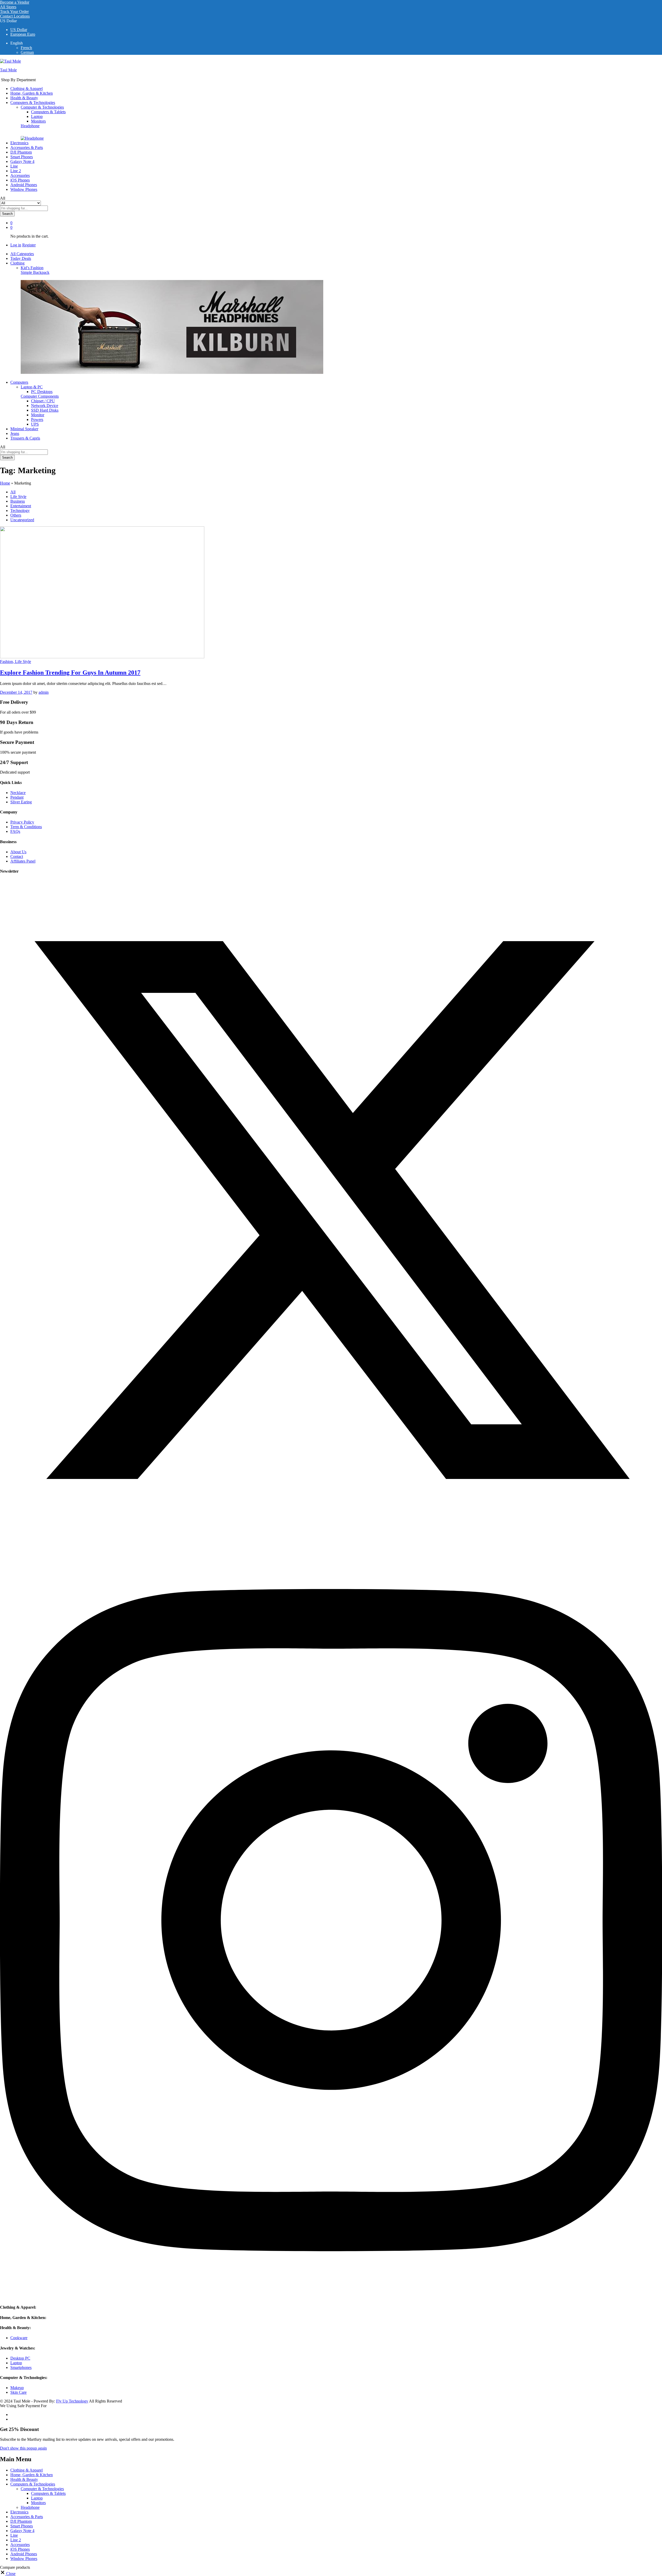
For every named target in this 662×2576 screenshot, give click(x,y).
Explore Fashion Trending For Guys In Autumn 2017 (70, 673)
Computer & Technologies (42, 2489)
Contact (17, 856)
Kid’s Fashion (32, 268)
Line (14, 166)
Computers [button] (19, 382)
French (26, 48)
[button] (8, 2574)
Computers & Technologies (33, 2484)
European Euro (23, 34)
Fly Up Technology (72, 2401)
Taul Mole (8, 70)
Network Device (45, 406)
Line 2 (16, 171)
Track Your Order (14, 12)
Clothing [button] (17, 263)
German (27, 52)
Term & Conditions (26, 827)
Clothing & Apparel (27, 89)
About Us (18, 852)
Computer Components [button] (40, 396)
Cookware (19, 2338)
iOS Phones (20, 180)
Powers (37, 420)
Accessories (20, 175)
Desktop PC (20, 2358)
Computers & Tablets (48, 112)
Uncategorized (22, 520)
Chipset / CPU (43, 401)
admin (44, 692)
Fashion (6, 662)
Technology (20, 511)
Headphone (30, 126)
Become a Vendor (15, 2)
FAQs (15, 831)
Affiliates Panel (23, 861)
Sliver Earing (21, 802)
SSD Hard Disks (45, 410)
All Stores (8, 7)
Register (29, 245)
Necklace (18, 793)
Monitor (38, 415)
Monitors (38, 121)
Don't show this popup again (23, 2448)
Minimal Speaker (24, 429)
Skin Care (18, 2392)
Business (18, 501)
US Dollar (19, 30)
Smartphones (21, 2367)
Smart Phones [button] (22, 157)
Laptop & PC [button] (32, 387)
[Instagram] (331, 2297)
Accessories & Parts (27, 148)
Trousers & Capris (25, 438)
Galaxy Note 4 (22, 161)
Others (16, 515)
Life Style (18, 497)
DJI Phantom (21, 152)
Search (7, 214)
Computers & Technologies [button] (33, 103)
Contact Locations (15, 16)
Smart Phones (22, 2526)
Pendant (17, 797)
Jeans (15, 433)
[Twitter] (331, 1540)
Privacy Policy (22, 822)
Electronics (19, 143)
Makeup (17, 2388)
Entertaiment (21, 506)
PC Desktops (42, 392)
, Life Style (22, 662)
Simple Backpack (35, 272)
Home (5, 483)
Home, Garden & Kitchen (32, 93)
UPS (35, 424)
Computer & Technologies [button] (42, 107)
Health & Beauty (24, 98)
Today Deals (21, 258)
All (13, 492)
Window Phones (24, 189)
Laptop (37, 116)
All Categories (22, 254)
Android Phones (24, 185)
